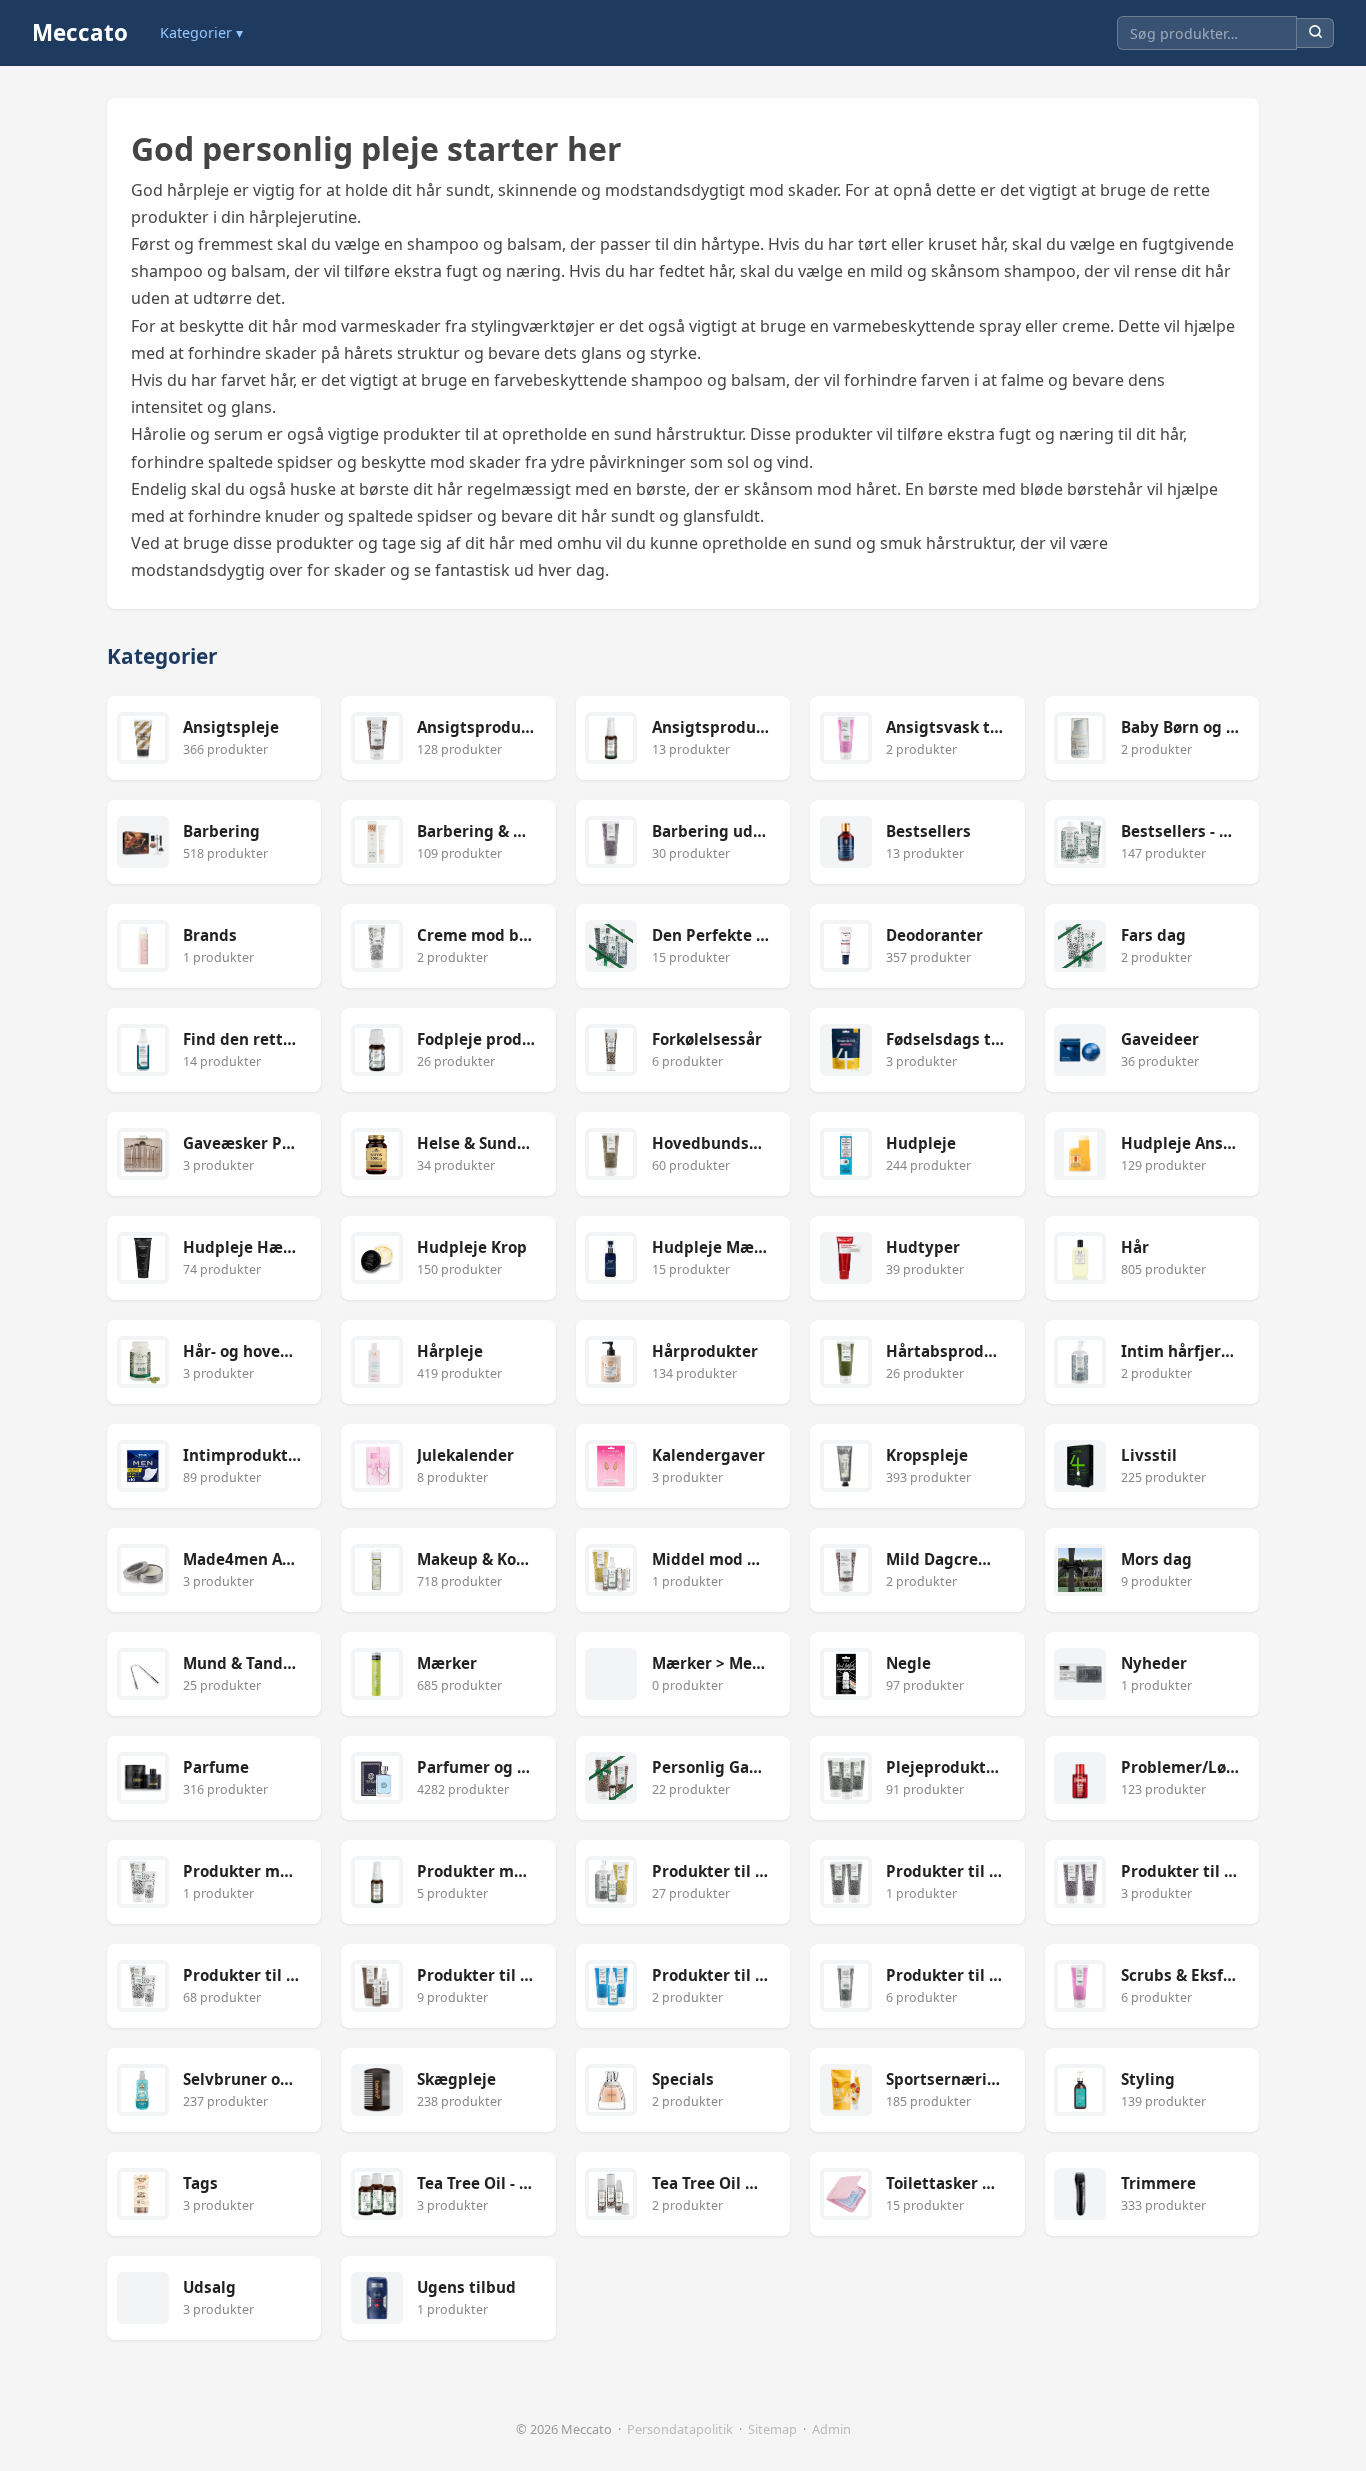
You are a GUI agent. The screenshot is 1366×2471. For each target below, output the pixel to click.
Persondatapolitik (680, 2429)
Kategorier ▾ (201, 32)
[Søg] (1315, 33)
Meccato (80, 32)
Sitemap (772, 2429)
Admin (831, 2429)
